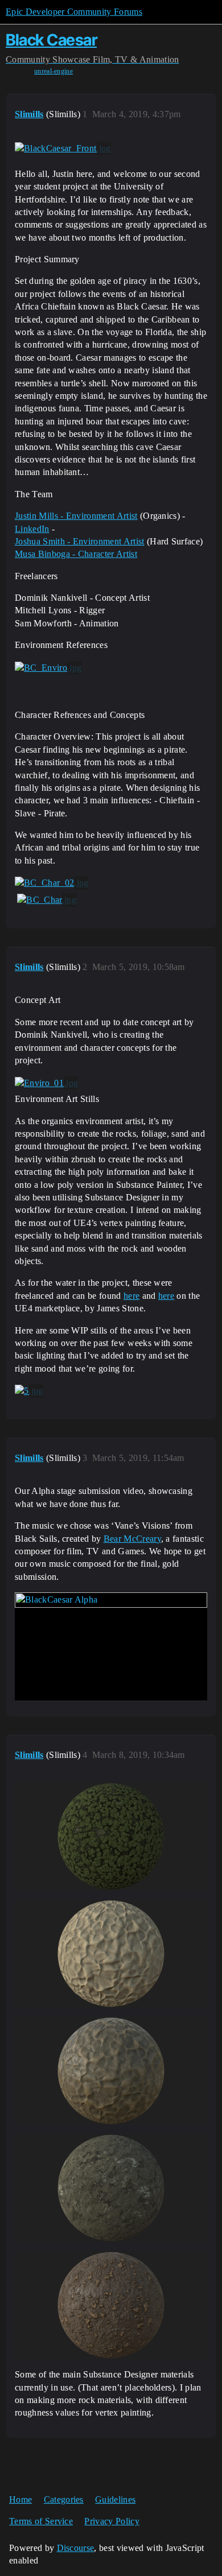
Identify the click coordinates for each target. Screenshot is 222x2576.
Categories (64, 2499)
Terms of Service (41, 2521)
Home (20, 2499)
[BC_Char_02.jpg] (52, 883)
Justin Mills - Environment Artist (76, 516)
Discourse (76, 2548)
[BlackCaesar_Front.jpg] (63, 148)
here (131, 1296)
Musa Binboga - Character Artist (76, 554)
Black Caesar (51, 40)
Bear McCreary (132, 1539)
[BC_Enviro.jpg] (48, 668)
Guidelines (115, 2499)
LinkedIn (32, 529)
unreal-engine (54, 71)
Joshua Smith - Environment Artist (80, 541)
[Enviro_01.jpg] (46, 1083)
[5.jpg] (29, 1391)
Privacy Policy (112, 2521)
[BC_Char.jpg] (47, 900)
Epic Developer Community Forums (74, 12)
